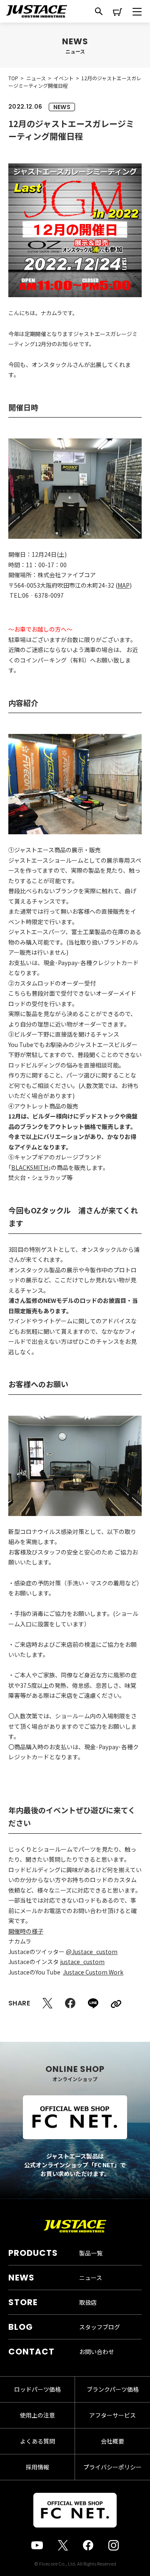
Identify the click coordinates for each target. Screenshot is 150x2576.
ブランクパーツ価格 (113, 2389)
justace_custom (82, 1962)
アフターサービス (112, 2415)
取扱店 (88, 2302)
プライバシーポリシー (112, 2467)
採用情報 (37, 2467)
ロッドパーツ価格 (37, 2389)
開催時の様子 (26, 1931)
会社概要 (112, 2441)
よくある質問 (37, 2441)
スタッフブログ (100, 2327)
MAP (124, 585)
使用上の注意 (37, 2415)
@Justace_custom (92, 1952)
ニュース (91, 2278)
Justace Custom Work (93, 1972)
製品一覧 (91, 2253)
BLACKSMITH (30, 1167)
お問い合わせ (97, 2352)
